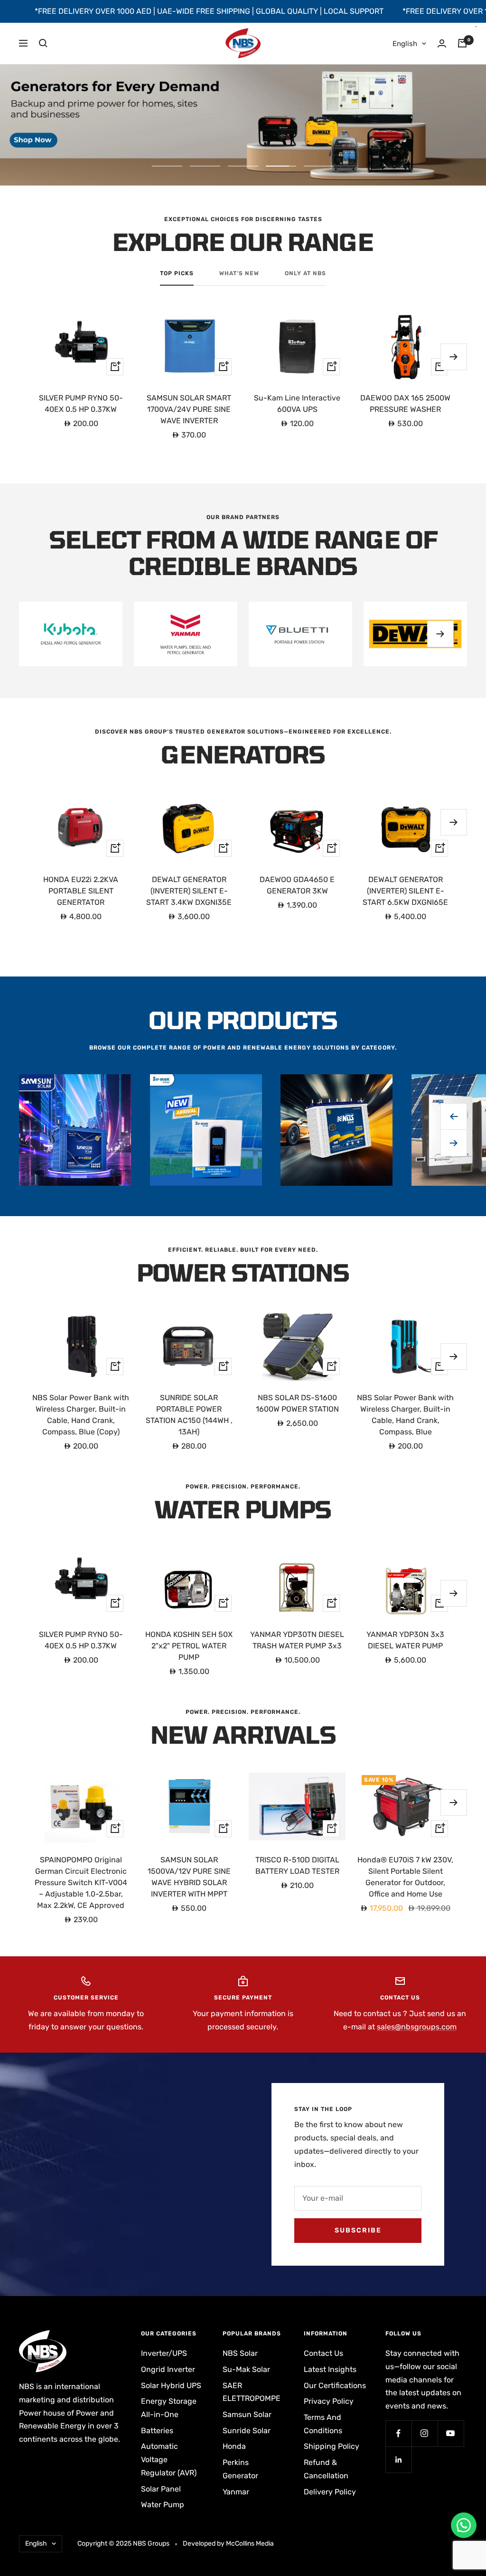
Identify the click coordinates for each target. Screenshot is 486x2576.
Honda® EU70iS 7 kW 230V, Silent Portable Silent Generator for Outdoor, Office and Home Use (405, 1877)
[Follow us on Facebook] (398, 2433)
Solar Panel (161, 2489)
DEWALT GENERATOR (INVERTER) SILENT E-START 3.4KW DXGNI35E (189, 891)
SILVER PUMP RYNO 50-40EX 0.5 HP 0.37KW (81, 404)
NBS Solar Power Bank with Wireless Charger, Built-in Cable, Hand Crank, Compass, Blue (405, 1415)
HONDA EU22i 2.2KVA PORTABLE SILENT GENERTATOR (81, 891)
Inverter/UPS (164, 2353)
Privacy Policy (329, 2401)
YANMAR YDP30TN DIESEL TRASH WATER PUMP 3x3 (297, 1640)
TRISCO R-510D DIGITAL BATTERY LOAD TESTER (297, 1865)
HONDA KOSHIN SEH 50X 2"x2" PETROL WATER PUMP (189, 1646)
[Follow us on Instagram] (425, 2433)
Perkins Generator (240, 2469)
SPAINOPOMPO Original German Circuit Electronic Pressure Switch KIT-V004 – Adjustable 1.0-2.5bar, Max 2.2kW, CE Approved (81, 1883)
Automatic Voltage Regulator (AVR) (169, 2459)
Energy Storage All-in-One (169, 2408)
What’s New (239, 273)
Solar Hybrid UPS (171, 2385)
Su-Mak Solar (246, 2369)
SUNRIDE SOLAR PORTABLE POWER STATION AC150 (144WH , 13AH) (189, 1415)
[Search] (43, 43)
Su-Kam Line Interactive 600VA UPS (297, 404)
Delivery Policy (330, 2492)
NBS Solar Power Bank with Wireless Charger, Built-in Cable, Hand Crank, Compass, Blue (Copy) (81, 1415)
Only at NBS (305, 273)
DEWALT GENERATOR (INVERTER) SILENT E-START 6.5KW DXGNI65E (405, 891)
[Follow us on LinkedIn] (398, 2460)
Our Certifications (335, 2385)
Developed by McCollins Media (228, 2543)
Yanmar (236, 2492)
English (405, 44)
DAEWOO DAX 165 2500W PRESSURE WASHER (405, 404)
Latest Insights (330, 2369)
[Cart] (462, 43)
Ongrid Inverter (168, 2369)
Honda (234, 2446)
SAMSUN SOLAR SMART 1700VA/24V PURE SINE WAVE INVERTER (189, 409)
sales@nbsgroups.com (417, 2027)
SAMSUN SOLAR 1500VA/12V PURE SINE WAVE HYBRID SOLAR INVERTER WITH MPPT (189, 1877)
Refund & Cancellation (326, 2469)
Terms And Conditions (323, 2424)
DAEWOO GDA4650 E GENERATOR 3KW (297, 885)
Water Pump (163, 2505)
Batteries (157, 2431)
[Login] (442, 43)
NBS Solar (240, 2353)
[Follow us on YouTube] (451, 2433)
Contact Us (323, 2353)
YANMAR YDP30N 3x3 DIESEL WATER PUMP (405, 1640)
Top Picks (177, 273)
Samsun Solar (247, 2414)
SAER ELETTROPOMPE (252, 2392)
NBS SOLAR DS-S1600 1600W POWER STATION (297, 1403)
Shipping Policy (332, 2446)
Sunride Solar (247, 2431)
